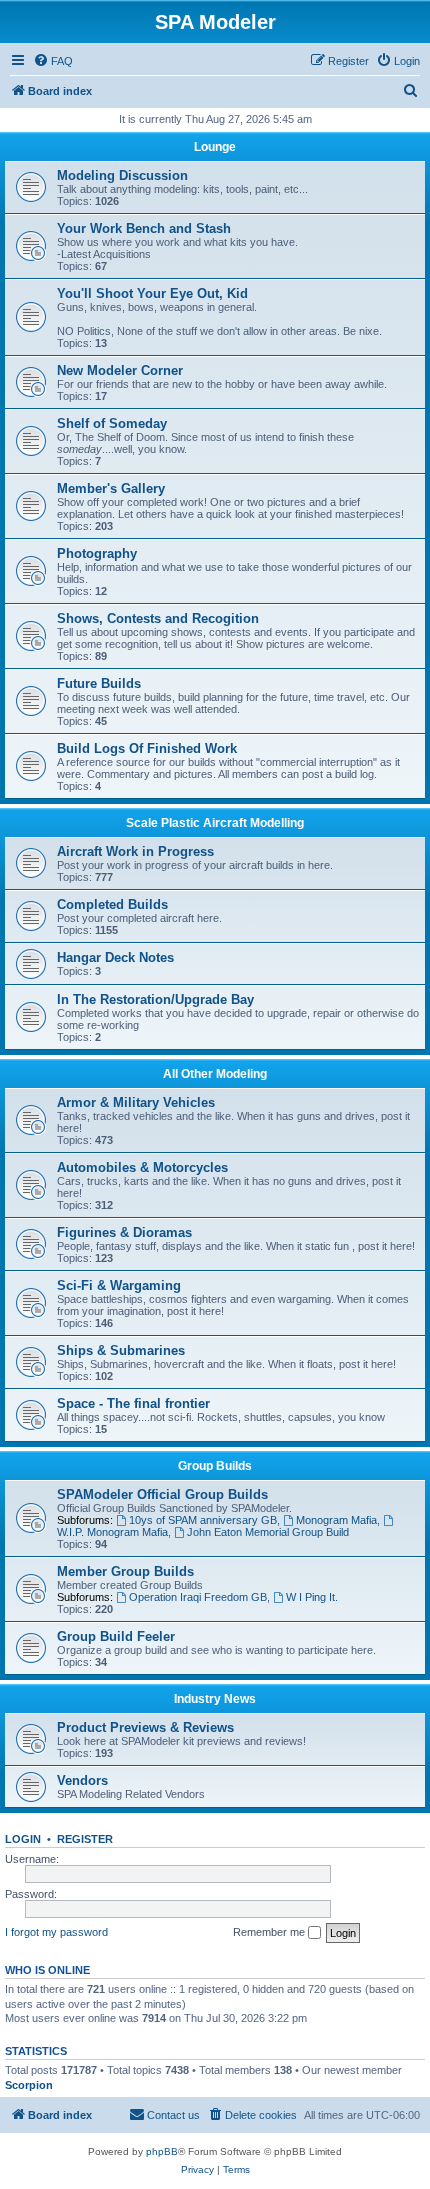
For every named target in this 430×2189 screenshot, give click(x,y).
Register (85, 1839)
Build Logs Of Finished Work (147, 748)
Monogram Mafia (336, 1520)
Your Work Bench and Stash (144, 228)
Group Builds (215, 1466)
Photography (97, 553)
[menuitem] (53, 61)
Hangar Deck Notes (115, 957)
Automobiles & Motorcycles (142, 1167)
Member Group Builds (125, 1571)
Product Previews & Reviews (145, 1727)
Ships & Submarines (121, 1350)
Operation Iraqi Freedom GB (198, 1597)
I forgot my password (56, 1932)
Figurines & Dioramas (124, 1232)
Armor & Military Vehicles (136, 1102)
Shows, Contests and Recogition (158, 618)
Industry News (215, 1699)
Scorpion (29, 2085)
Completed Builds (112, 904)
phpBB (162, 2151)
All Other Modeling (215, 1074)
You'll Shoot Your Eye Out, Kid (152, 293)
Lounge (215, 147)
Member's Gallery (111, 488)
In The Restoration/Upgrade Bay (155, 999)
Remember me (270, 1932)
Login (23, 1839)
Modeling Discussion (122, 175)
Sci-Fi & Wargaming (119, 1285)
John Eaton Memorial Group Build (268, 1532)
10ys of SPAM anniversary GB (203, 1520)
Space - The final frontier (133, 1403)
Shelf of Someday (112, 423)
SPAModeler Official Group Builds (162, 1494)
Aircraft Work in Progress (135, 851)
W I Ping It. (312, 1597)
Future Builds (99, 683)
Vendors (82, 1780)
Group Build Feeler (116, 1636)
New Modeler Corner (120, 370)
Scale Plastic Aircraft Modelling (215, 823)
